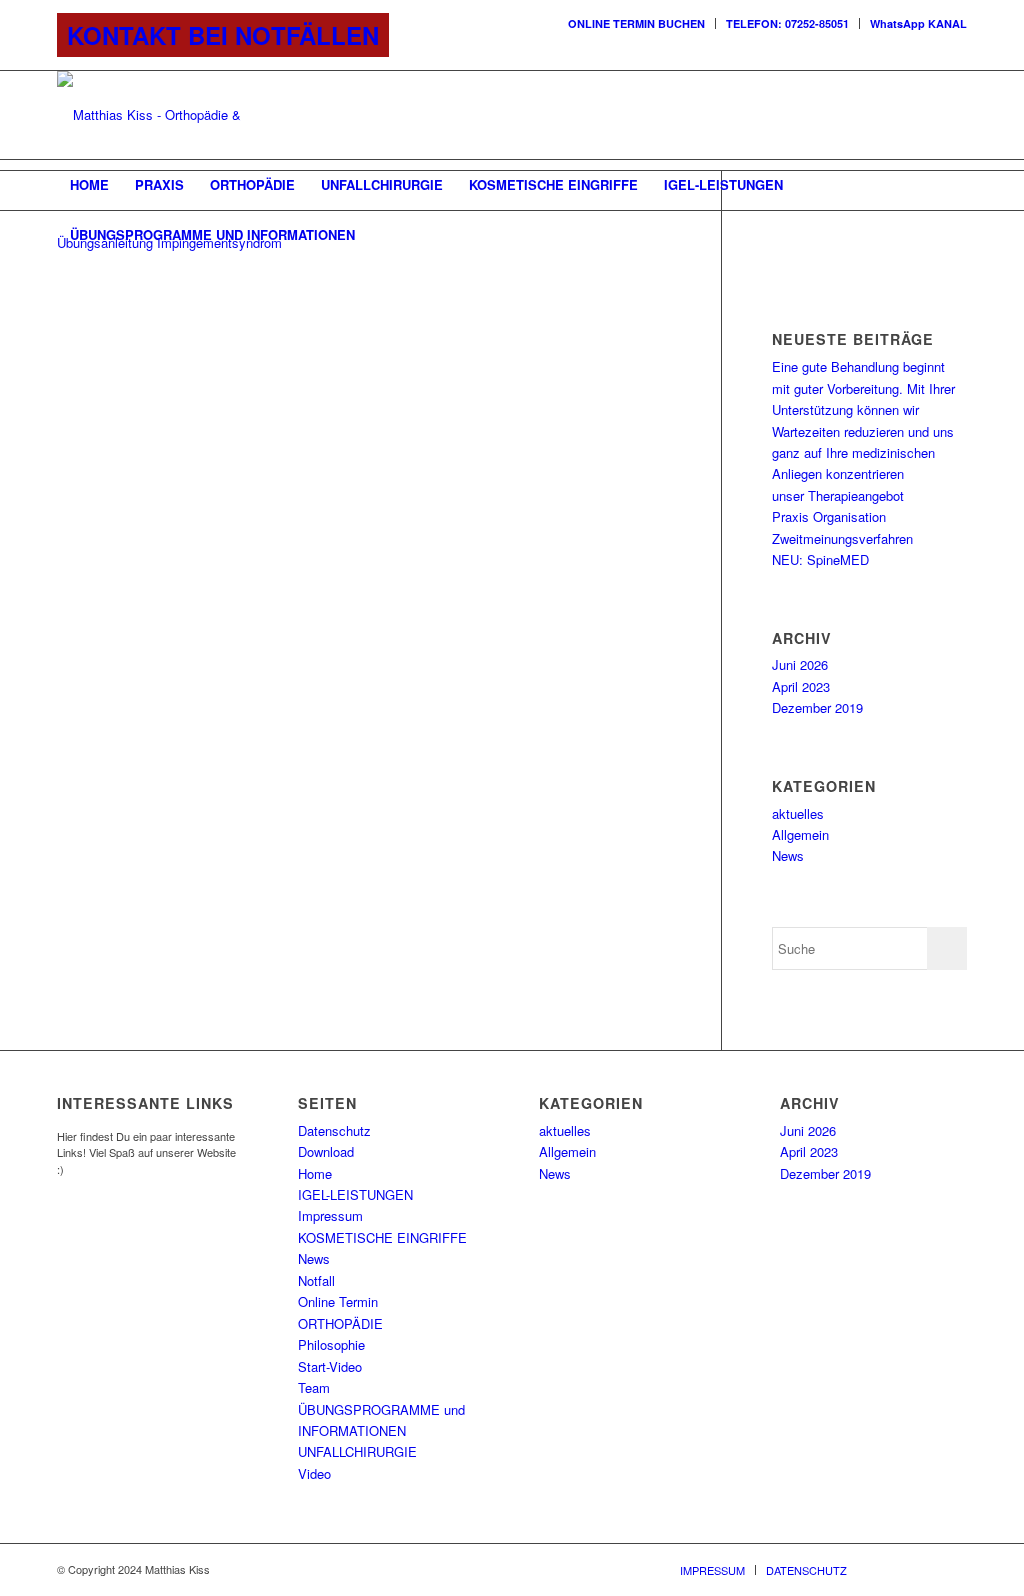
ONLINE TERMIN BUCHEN (636, 23)
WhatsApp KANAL (918, 23)
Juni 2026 (800, 664)
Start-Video (330, 1366)
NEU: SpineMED (820, 559)
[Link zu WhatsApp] (952, 115)
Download (326, 1151)
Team (314, 1387)
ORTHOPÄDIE (340, 1323)
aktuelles (798, 813)
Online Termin (338, 1301)
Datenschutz (334, 1130)
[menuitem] (637, 23)
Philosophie (331, 1344)
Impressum (330, 1215)
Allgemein (800, 834)
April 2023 (801, 686)
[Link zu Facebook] (892, 115)
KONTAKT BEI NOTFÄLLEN (223, 35)
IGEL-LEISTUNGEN (355, 1194)
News (788, 855)
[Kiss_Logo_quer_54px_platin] (189, 115)
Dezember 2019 (817, 707)
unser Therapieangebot (838, 495)
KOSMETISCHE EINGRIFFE (382, 1237)
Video (314, 1473)
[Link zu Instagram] (922, 115)
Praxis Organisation (829, 516)
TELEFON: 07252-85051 (787, 23)
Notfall (316, 1280)
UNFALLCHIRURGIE (357, 1451)
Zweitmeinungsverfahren (842, 538)
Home (315, 1173)
